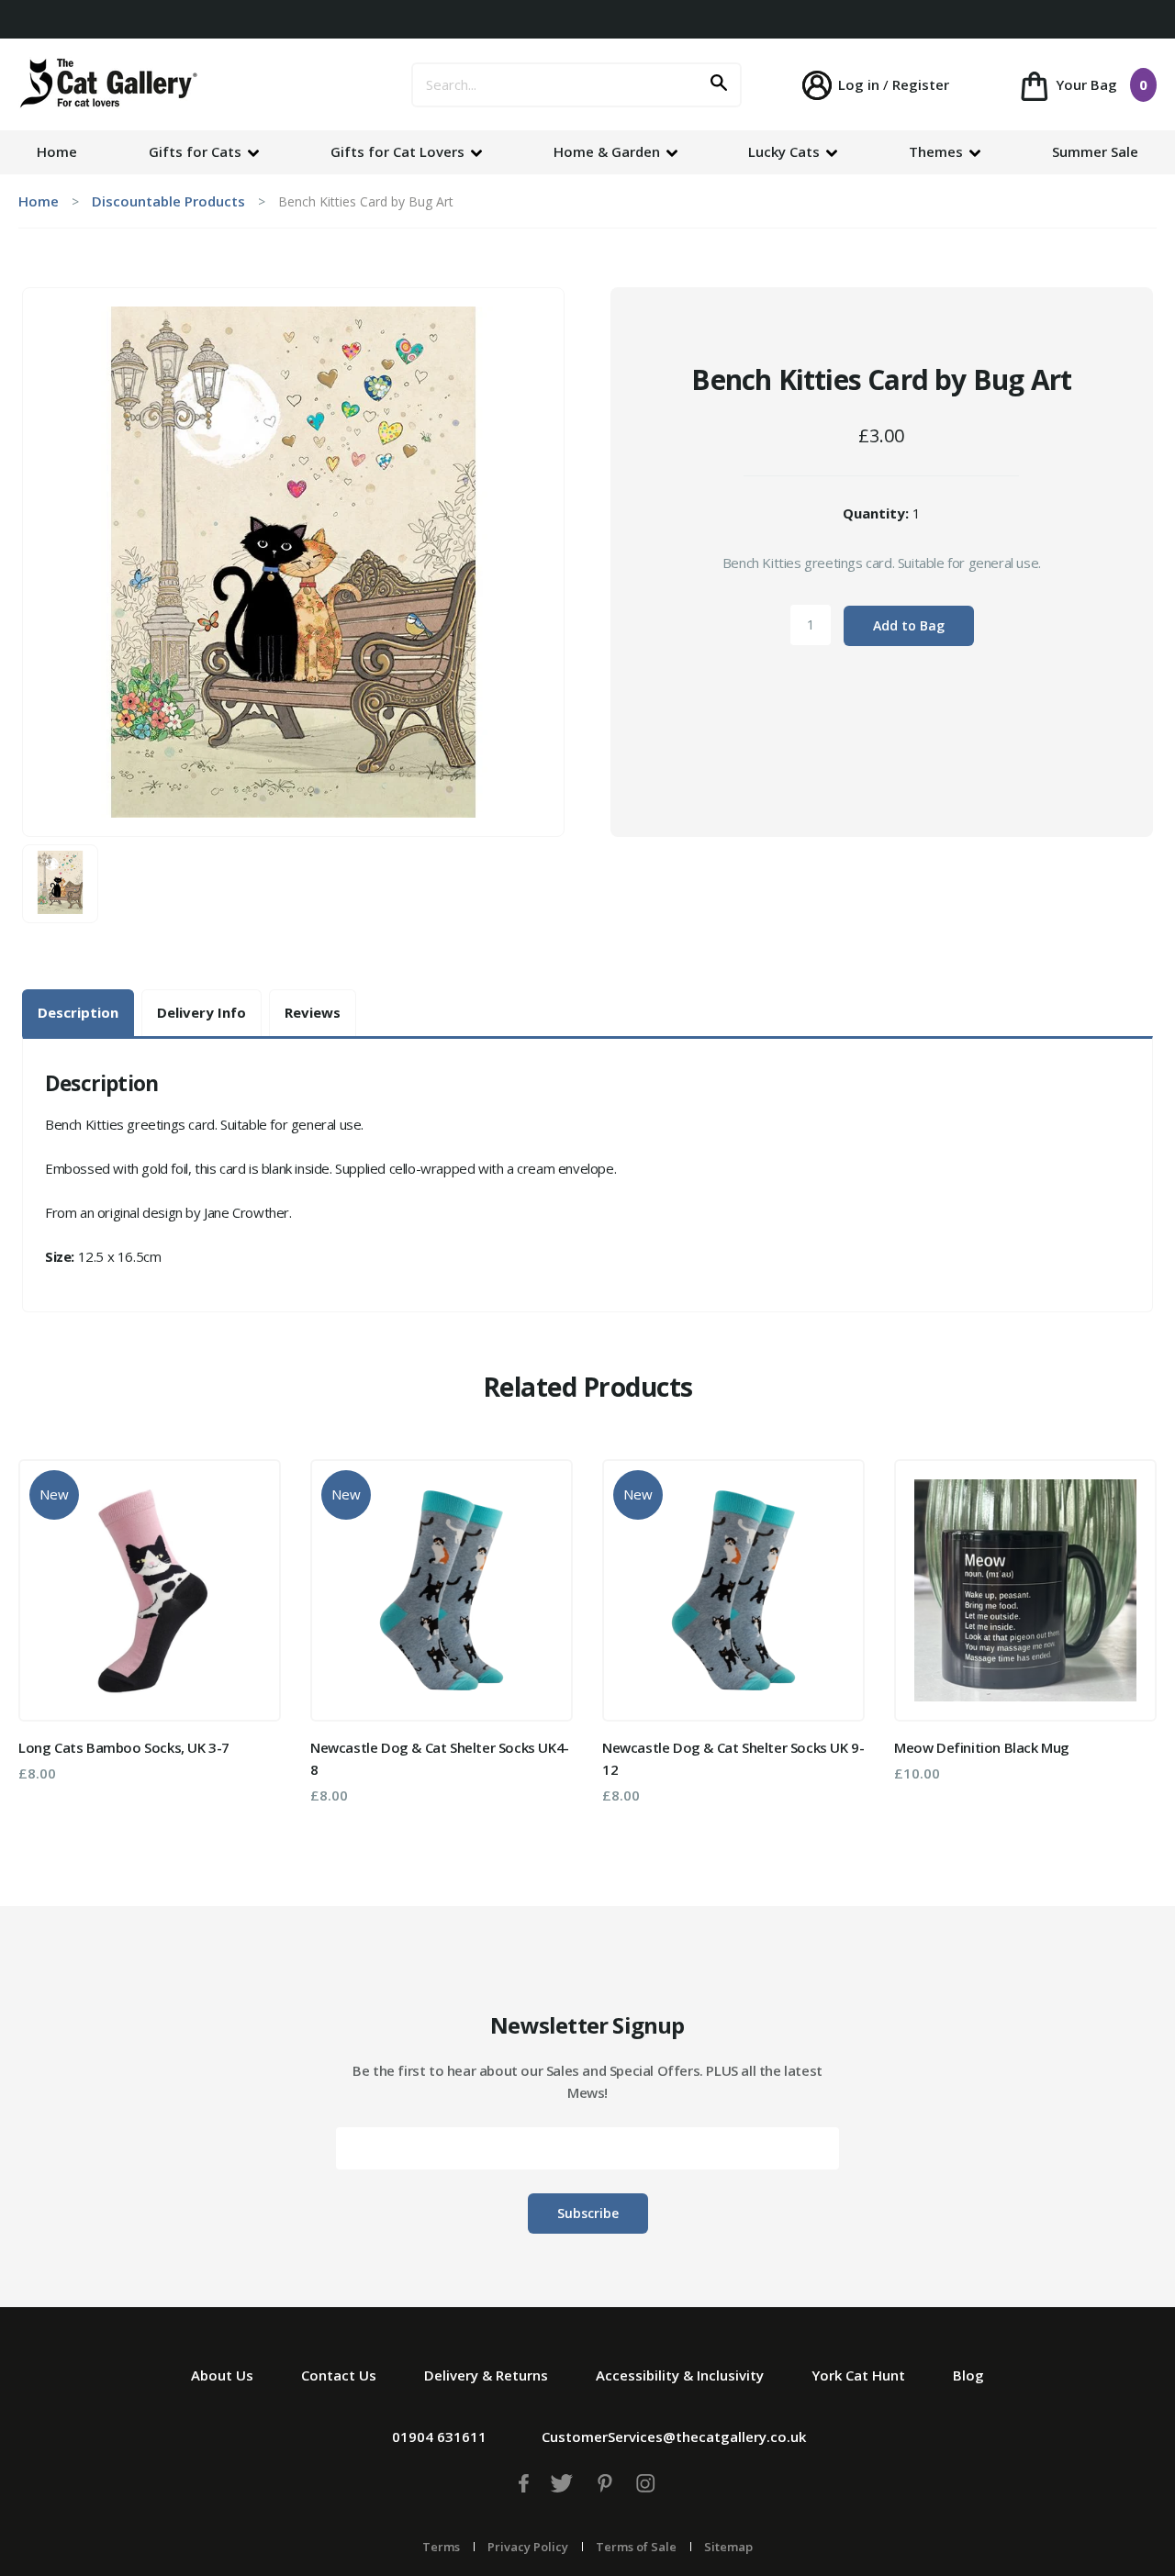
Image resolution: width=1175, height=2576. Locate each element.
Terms (441, 2547)
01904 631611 (439, 2437)
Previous (45, 1638)
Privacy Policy (528, 2547)
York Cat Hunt (858, 2375)
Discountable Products (168, 201)
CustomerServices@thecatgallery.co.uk (674, 2437)
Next (1130, 1638)
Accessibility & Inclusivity (680, 2375)
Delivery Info (201, 1012)
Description (78, 1012)
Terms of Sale (636, 2547)
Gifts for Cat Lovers (399, 151)
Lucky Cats (786, 151)
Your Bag (1100, 84)
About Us (222, 2375)
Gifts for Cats (197, 151)
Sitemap (728, 2547)
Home (57, 151)
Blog (968, 2375)
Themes (938, 151)
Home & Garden (609, 151)
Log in (859, 84)
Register (921, 84)
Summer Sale (1095, 151)
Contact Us (339, 2375)
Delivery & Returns (486, 2375)
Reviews (313, 1012)
